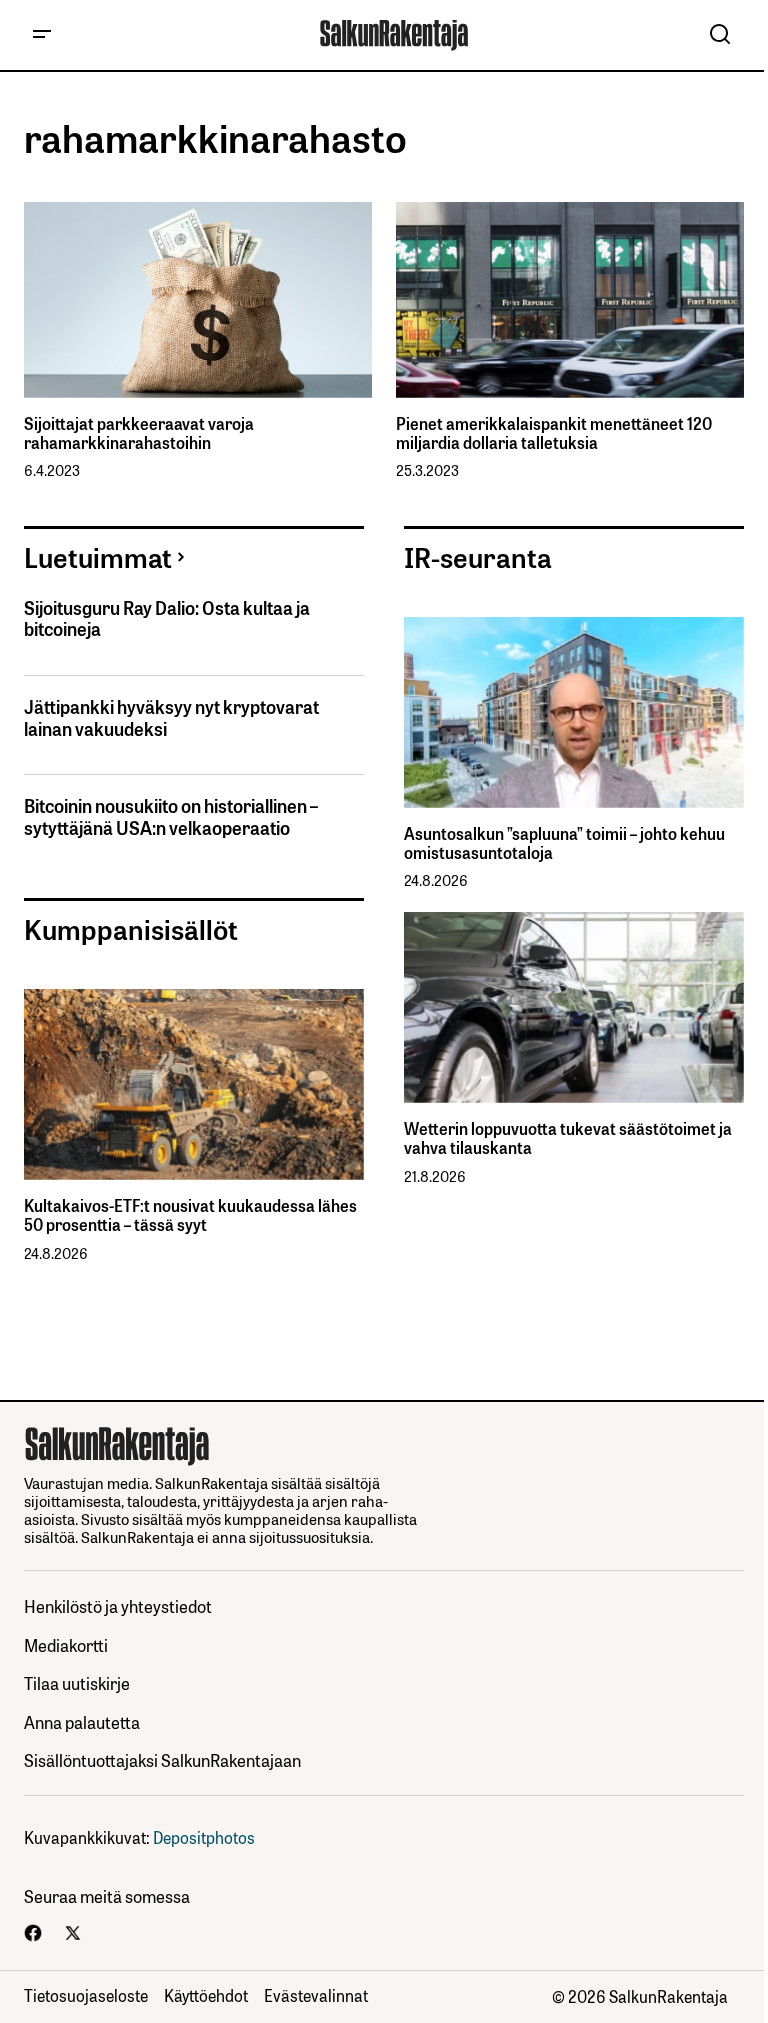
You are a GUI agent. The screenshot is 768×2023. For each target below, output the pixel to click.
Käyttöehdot (206, 1995)
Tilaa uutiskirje (77, 1682)
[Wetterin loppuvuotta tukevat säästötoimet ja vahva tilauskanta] (574, 1007)
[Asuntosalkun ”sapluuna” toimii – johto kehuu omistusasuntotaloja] (574, 712)
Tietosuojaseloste (86, 1995)
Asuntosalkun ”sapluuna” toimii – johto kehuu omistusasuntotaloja (564, 843)
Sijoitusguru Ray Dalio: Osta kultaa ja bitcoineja (167, 618)
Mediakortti (66, 1644)
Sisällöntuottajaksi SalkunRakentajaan (162, 1759)
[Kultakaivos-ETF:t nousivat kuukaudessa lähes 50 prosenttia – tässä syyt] (194, 1084)
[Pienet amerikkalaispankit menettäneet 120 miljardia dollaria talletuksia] (570, 300)
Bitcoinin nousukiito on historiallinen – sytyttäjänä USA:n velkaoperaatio (171, 816)
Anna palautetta (82, 1721)
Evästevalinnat (316, 1995)
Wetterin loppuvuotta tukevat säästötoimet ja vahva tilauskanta (568, 1138)
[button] (42, 35)
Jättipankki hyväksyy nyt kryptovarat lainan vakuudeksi (171, 717)
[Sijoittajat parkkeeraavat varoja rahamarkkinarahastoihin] (198, 300)
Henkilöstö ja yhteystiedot (118, 1605)
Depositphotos (204, 1837)
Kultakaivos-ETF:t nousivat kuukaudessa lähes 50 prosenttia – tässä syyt (190, 1215)
